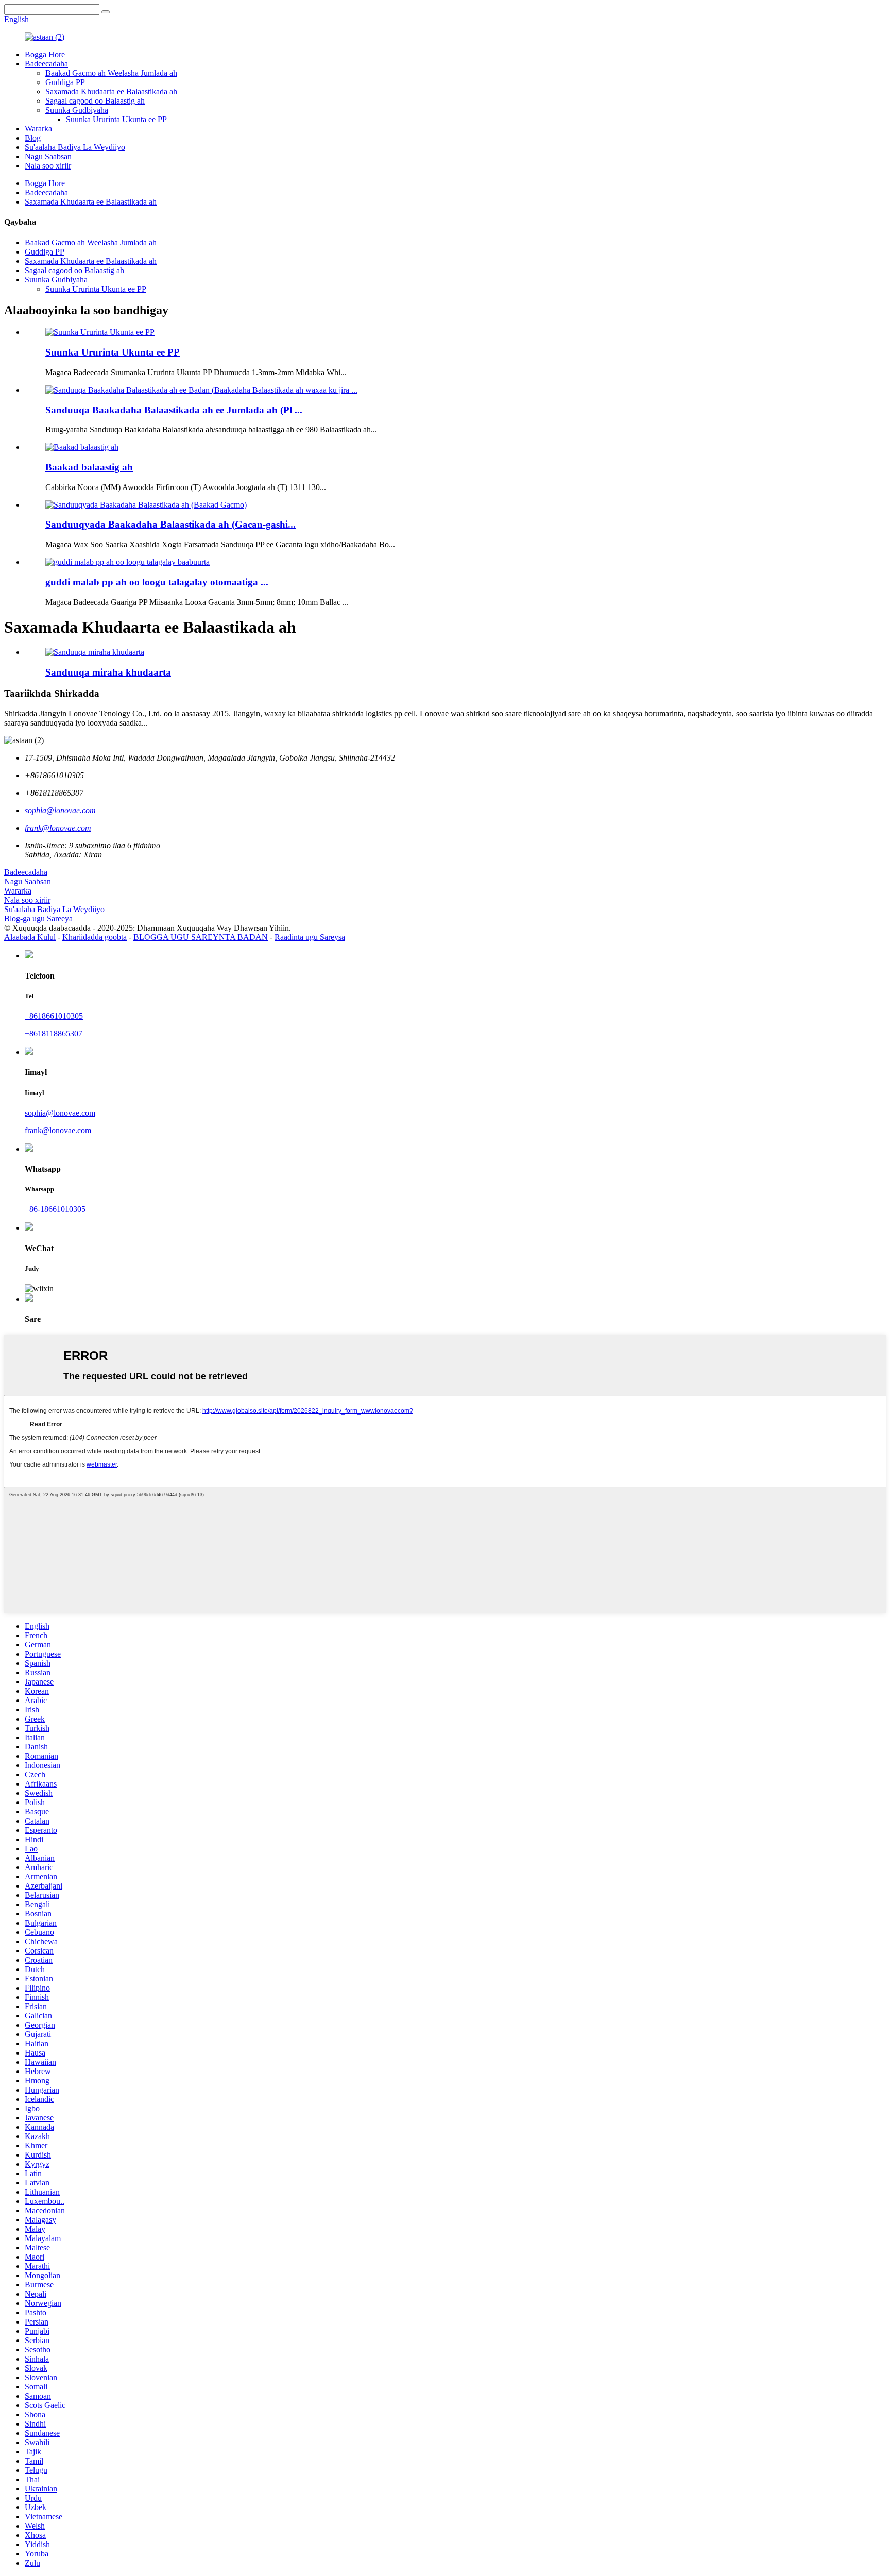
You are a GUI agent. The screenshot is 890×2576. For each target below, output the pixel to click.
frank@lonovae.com (58, 1130)
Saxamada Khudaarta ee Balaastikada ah (111, 91)
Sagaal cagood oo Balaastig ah (95, 101)
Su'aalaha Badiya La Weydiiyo (75, 147)
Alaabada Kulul (30, 937)
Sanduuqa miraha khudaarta (108, 672)
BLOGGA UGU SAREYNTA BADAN (201, 937)
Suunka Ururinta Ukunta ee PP (116, 119)
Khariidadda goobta (95, 937)
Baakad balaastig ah (89, 467)
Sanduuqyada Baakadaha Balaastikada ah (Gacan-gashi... (170, 524)
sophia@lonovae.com (60, 1113)
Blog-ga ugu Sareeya (38, 919)
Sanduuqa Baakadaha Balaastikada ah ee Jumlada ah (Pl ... (174, 410)
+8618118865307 (54, 1033)
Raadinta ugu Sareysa (310, 937)
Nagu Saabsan (48, 156)
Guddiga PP (65, 82)
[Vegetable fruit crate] (95, 652)
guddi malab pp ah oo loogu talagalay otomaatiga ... (157, 582)
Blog (33, 138)
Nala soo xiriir (48, 166)
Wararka (38, 129)
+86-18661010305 (55, 1209)
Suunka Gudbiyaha (77, 110)
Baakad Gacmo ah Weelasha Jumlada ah (111, 73)
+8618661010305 (54, 1016)
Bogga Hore (45, 54)
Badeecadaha (46, 64)
